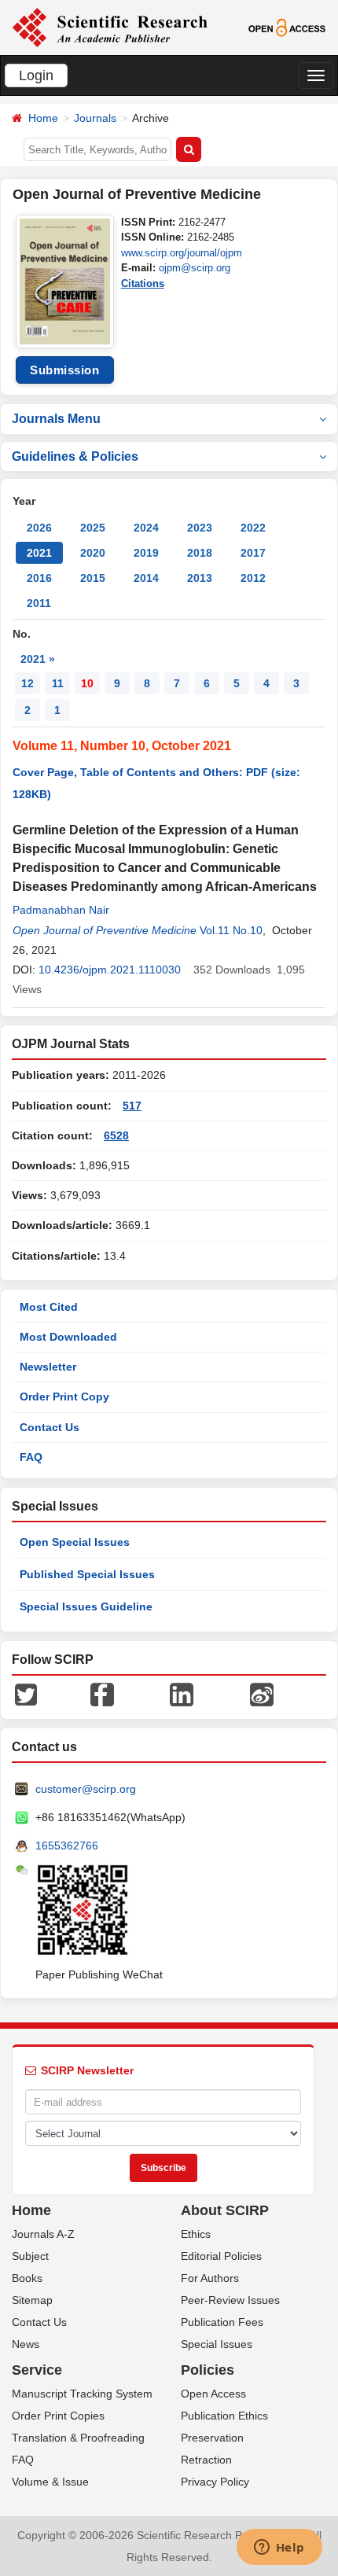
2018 (200, 553)
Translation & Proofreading (78, 2438)
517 (132, 1106)
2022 (253, 528)
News (26, 2344)
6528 (116, 1135)
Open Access (213, 2394)
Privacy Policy (215, 2482)
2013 (200, 578)
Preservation (212, 2438)
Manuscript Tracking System (82, 2394)
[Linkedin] (182, 1694)
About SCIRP (225, 2210)
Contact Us (50, 1427)
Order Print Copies (58, 2416)
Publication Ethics (224, 2416)
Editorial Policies (221, 2256)
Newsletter (48, 1367)
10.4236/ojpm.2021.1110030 (110, 970)
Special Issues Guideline (86, 1606)
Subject (30, 2256)
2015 (93, 578)
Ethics (196, 2234)
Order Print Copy (64, 1397)
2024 (146, 528)
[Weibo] (262, 1694)
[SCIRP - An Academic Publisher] (110, 27)
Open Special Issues (75, 1542)
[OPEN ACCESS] (287, 27)
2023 (200, 528)
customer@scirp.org (86, 1789)
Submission (64, 370)
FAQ (31, 1457)
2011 (39, 603)
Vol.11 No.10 (231, 930)
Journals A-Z (43, 2234)
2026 (39, 528)
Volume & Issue (50, 2482)
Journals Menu (56, 419)
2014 (146, 578)
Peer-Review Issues (230, 2300)
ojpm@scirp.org (195, 268)
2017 (253, 553)
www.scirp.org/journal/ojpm (182, 253)
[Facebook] (102, 1694)
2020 (93, 553)
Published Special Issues (87, 1574)
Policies (208, 2370)
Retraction (206, 2460)
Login (36, 75)
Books (27, 2278)
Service (37, 2370)
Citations (143, 283)
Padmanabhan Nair (61, 910)
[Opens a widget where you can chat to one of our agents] (279, 2548)
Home (43, 118)
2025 (93, 528)
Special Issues (217, 2344)
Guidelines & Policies (75, 456)
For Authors (210, 2278)
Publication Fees (222, 2322)
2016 (39, 578)
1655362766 (67, 1846)
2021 (39, 553)
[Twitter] (26, 1694)
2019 (146, 553)
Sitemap (32, 2300)
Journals (95, 118)
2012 (253, 578)
